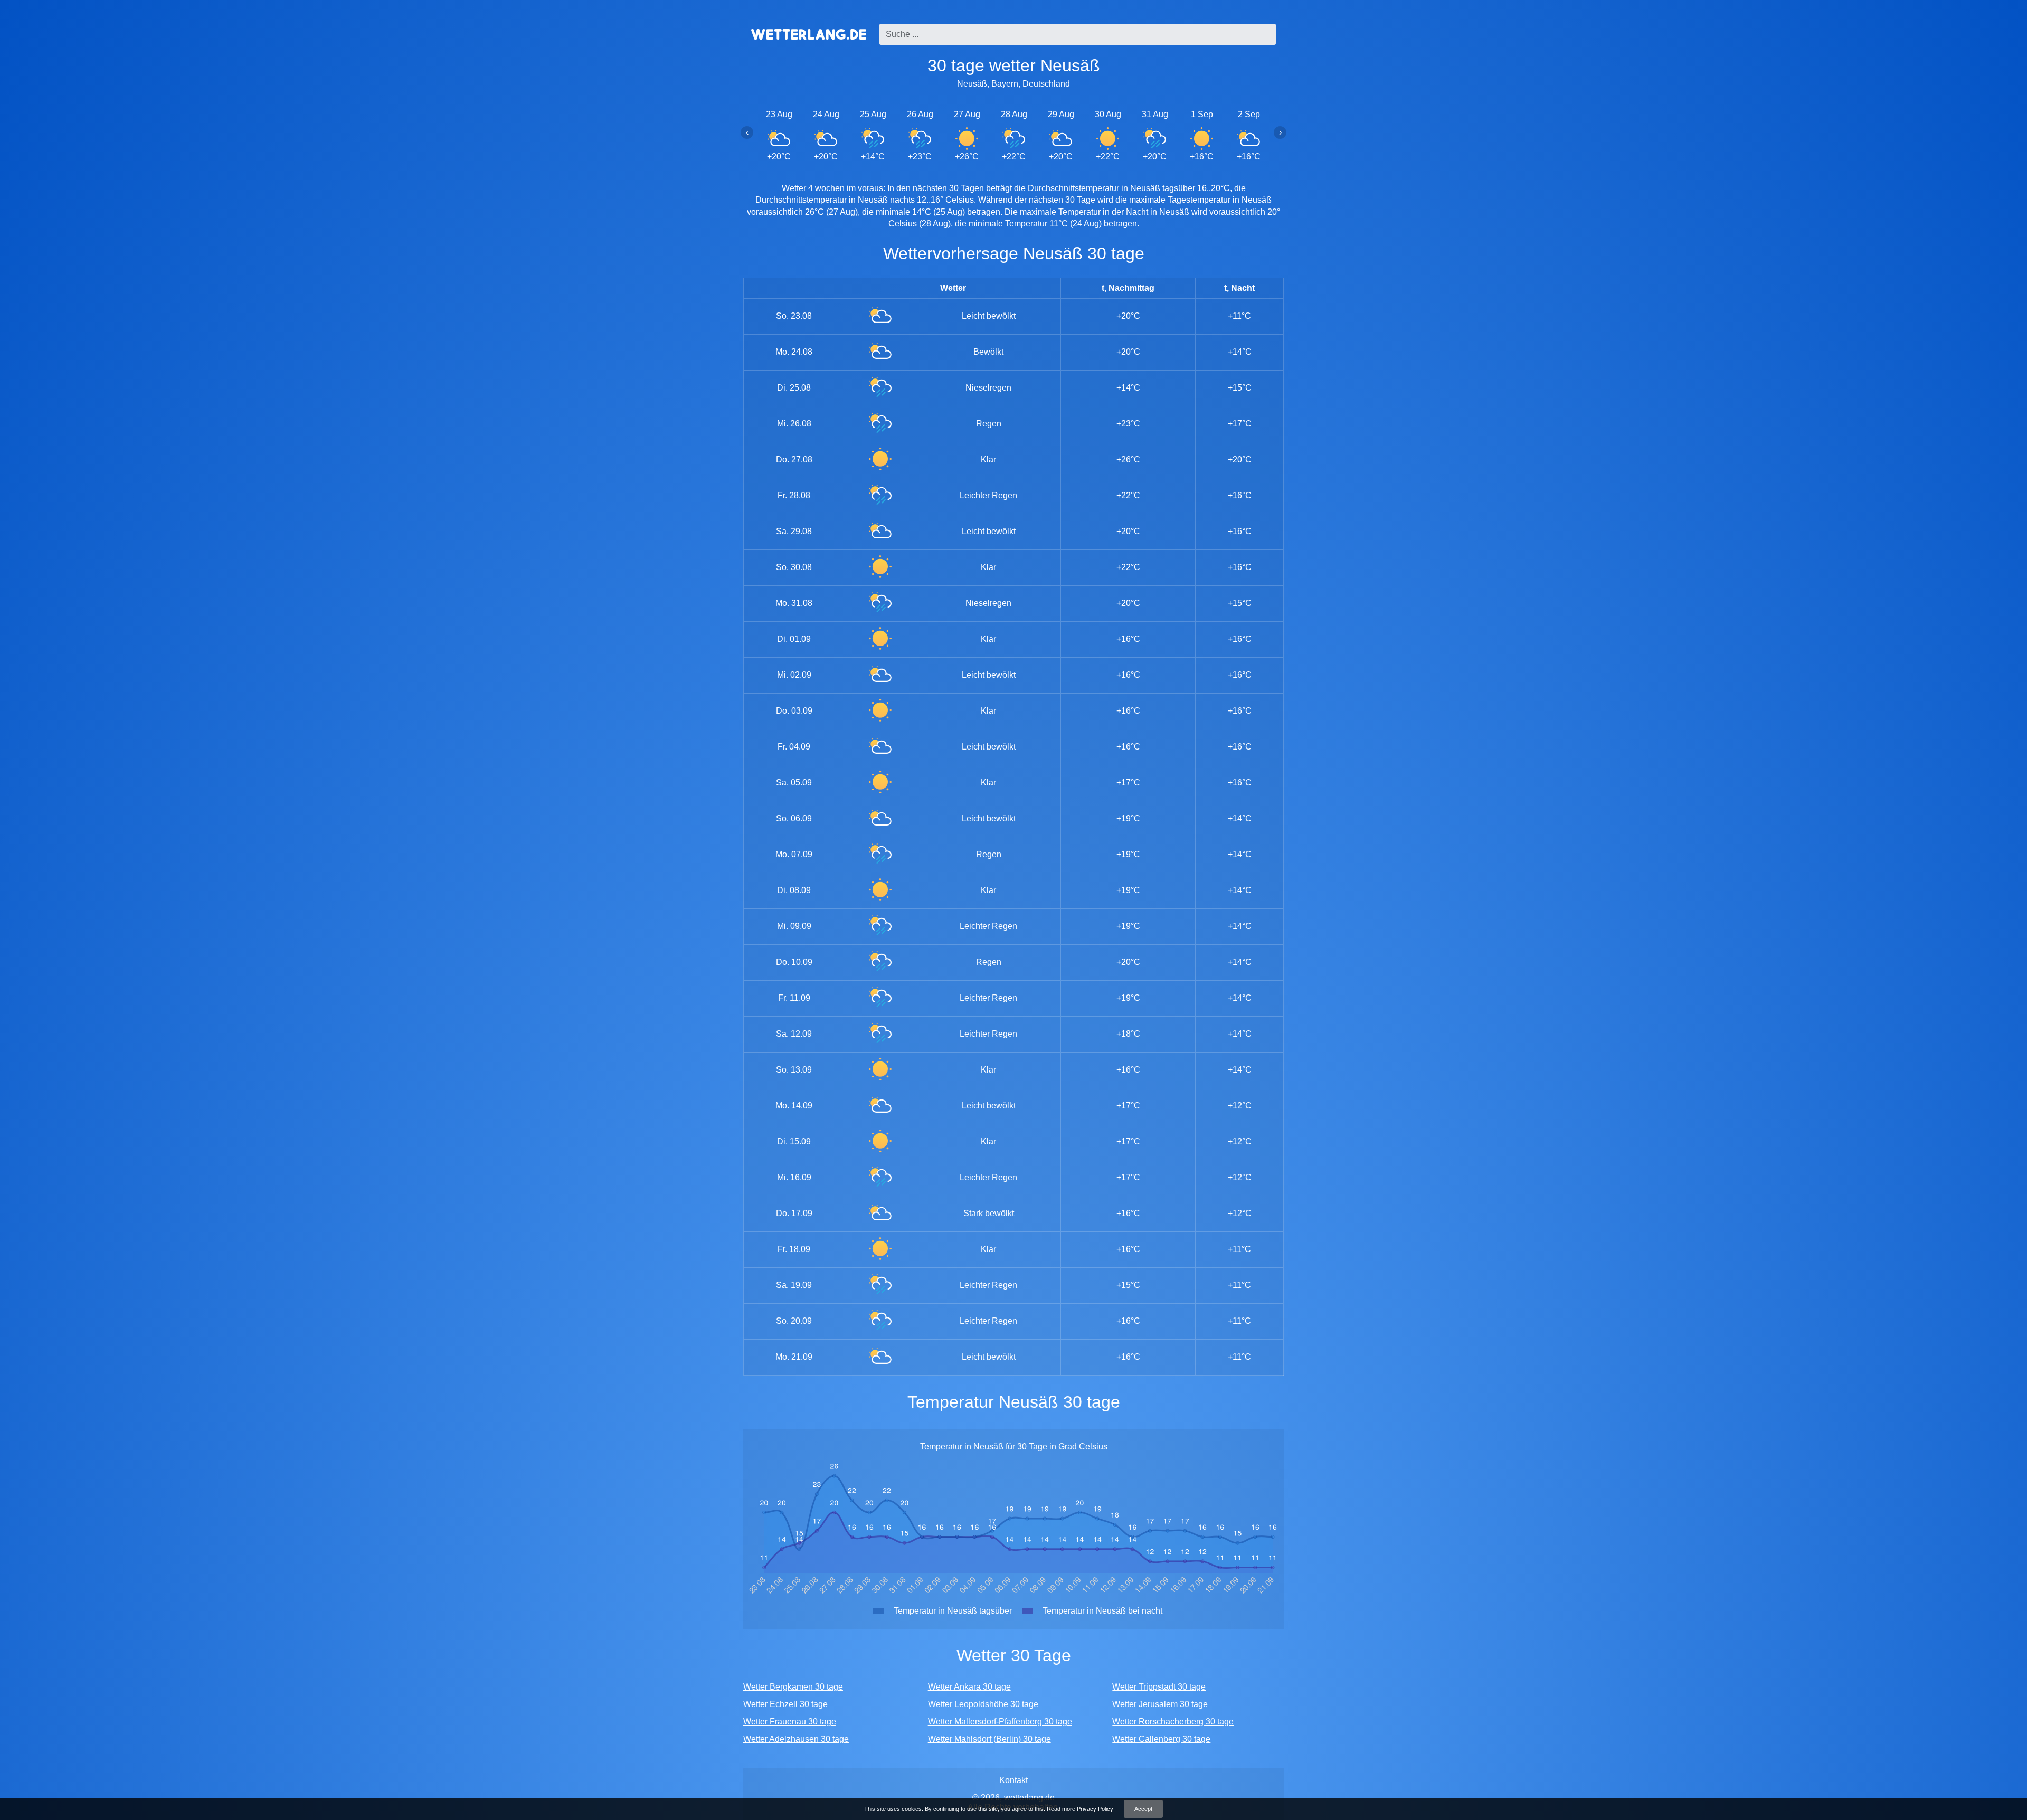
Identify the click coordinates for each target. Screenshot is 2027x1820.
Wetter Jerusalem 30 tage (1160, 1704)
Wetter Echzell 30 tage (785, 1704)
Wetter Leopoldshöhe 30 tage (983, 1704)
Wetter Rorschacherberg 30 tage (1173, 1722)
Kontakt (1013, 1780)
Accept (1143, 1809)
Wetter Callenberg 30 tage (1161, 1739)
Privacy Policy (1095, 1809)
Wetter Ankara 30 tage (969, 1687)
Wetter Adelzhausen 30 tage (796, 1739)
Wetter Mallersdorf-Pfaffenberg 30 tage (1000, 1722)
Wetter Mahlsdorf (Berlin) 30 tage (989, 1739)
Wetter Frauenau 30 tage (790, 1722)
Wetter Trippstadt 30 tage (1159, 1687)
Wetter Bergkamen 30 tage (793, 1687)
